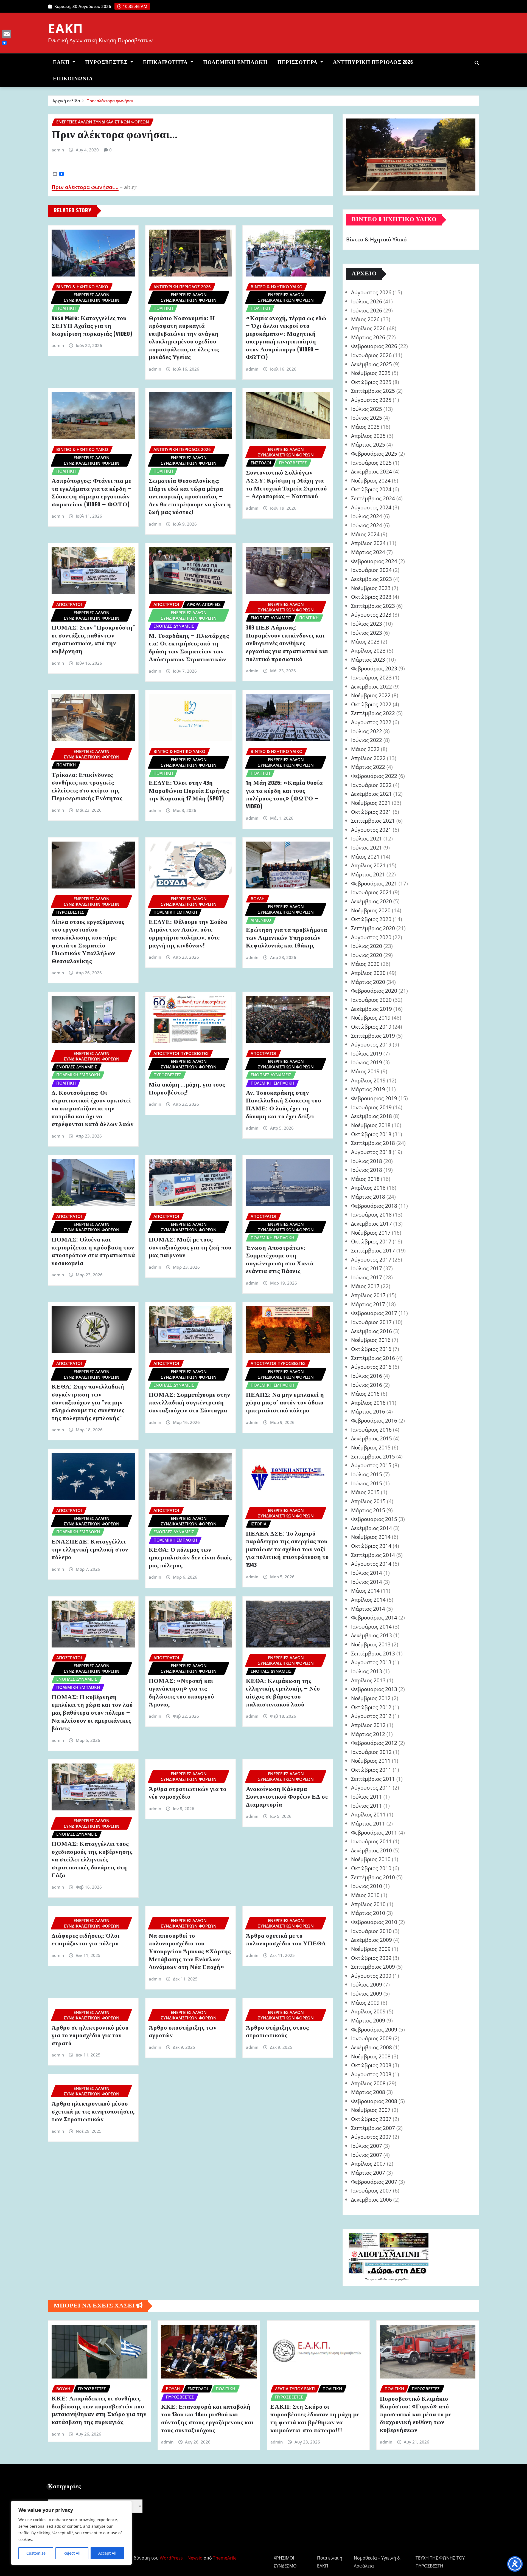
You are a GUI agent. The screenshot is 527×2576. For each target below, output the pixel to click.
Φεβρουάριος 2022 (374, 776)
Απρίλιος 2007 (368, 2164)
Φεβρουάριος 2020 (374, 991)
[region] (71, 2533)
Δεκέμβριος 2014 (372, 1528)
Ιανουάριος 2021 (371, 892)
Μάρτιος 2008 (368, 2092)
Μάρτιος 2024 (368, 552)
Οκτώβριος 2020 (371, 919)
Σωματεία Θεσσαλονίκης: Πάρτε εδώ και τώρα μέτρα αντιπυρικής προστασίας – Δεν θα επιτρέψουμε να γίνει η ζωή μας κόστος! (190, 497)
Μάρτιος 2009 (368, 2020)
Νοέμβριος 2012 (371, 1698)
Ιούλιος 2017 (367, 1268)
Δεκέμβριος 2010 (372, 1850)
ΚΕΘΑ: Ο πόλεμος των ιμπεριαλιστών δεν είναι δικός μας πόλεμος (190, 1558)
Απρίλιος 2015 (368, 1501)
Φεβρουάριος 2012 (374, 1743)
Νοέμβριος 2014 (371, 1537)
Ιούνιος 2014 (367, 1582)
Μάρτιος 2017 (368, 1304)
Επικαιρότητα (166, 62)
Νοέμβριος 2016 (371, 1340)
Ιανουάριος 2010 (371, 1931)
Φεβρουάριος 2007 (374, 2182)
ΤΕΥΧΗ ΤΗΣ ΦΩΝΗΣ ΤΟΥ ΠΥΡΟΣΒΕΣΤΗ (440, 2562)
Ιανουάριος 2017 (371, 1322)
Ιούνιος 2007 (367, 2155)
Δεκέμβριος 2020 (372, 901)
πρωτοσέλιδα (379, 2279)
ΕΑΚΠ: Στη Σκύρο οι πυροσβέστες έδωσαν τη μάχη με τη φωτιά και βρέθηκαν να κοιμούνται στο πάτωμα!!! (315, 2419)
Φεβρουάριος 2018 (374, 1206)
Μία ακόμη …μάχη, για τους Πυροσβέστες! (187, 1089)
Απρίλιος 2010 (368, 1904)
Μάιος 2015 (365, 1492)
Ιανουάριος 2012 (371, 1752)
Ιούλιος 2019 (367, 1053)
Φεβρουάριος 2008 (374, 2101)
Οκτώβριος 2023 (371, 597)
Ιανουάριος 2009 (371, 2038)
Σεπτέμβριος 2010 (373, 1877)
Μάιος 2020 (365, 964)
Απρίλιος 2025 (368, 436)
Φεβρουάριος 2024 (374, 561)
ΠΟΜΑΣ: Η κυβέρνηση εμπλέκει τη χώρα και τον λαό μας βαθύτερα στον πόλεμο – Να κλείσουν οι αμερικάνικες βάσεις (92, 1713)
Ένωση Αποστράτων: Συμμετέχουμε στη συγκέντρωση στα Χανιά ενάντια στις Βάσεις (280, 1260)
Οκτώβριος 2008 (371, 2065)
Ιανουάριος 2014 (371, 1626)
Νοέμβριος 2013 (371, 1644)
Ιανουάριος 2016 (371, 1430)
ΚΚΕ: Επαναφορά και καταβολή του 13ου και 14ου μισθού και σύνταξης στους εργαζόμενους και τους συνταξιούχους (207, 2419)
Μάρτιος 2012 (368, 1734)
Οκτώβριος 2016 (371, 1349)
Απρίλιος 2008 (368, 2083)
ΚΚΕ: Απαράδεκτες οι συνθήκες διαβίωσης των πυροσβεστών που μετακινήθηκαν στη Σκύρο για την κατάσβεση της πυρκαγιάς (99, 2411)
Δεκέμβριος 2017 (372, 1224)
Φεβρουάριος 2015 (374, 1519)
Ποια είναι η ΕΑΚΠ (330, 2562)
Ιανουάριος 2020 (371, 1000)
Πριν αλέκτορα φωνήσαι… (111, 101)
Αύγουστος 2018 (371, 1152)
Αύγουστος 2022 (371, 722)
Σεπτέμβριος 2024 (373, 498)
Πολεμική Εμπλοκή (235, 62)
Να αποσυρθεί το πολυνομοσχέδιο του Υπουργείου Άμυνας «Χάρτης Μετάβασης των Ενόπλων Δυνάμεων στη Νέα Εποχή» (190, 1952)
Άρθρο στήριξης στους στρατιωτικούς (277, 2032)
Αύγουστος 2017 (371, 1259)
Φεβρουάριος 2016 (374, 1420)
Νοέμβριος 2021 (371, 803)
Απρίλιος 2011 (368, 1814)
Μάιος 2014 (365, 1591)
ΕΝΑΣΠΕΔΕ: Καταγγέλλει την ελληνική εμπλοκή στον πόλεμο (90, 1550)
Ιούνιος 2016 (367, 1385)
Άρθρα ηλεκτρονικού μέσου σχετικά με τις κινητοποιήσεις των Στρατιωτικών (93, 2112)
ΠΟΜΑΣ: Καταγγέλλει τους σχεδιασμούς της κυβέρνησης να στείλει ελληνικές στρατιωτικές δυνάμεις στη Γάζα (92, 1860)
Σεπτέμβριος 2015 (373, 1456)
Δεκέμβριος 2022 (372, 686)
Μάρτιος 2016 (368, 1411)
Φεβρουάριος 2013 (374, 1689)
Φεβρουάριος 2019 (374, 1098)
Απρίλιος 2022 (368, 758)
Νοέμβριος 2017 (371, 1233)
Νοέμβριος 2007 (371, 2110)
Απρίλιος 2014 (368, 1600)
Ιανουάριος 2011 (371, 1841)
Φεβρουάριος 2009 (374, 2029)
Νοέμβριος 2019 (371, 1018)
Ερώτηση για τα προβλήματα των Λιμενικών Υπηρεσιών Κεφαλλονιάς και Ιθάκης (287, 938)
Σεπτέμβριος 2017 (373, 1250)
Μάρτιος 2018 (368, 1197)
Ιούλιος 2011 (367, 1797)
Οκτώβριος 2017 (371, 1241)
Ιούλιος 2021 (367, 838)
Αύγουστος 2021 (371, 830)
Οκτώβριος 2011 (371, 1770)
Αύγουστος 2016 (371, 1367)
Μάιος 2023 (365, 641)
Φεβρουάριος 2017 (374, 1313)
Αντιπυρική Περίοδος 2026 (373, 62)
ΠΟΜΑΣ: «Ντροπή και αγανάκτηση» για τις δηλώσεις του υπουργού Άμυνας (181, 1693)
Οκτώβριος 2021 (371, 812)
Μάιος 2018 (365, 1179)
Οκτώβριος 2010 (371, 1868)
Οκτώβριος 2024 (371, 489)
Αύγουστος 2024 (371, 507)
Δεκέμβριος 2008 (372, 2047)
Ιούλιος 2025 (367, 409)
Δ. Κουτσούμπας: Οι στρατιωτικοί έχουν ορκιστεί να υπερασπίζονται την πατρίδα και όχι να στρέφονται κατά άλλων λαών (93, 1109)
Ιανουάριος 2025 (371, 463)
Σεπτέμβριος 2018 (373, 1143)
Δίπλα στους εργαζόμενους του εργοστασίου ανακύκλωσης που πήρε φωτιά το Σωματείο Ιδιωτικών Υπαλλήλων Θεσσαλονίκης (88, 942)
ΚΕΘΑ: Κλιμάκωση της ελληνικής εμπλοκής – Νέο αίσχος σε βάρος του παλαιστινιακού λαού (283, 1693)
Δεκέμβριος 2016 (372, 1331)
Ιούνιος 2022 (367, 740)
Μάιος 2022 (365, 749)
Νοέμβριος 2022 (371, 695)
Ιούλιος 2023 (367, 624)
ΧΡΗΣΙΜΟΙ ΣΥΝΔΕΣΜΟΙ (286, 2562)
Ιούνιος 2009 (367, 1994)
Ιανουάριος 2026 (371, 355)
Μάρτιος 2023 (368, 660)
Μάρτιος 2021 (368, 874)
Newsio (195, 2558)
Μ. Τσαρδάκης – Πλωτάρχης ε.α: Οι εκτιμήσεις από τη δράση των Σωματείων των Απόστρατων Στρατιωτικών (189, 648)
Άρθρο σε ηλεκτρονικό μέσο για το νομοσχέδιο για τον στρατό (90, 2036)
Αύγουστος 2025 (371, 400)
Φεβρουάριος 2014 (374, 1617)
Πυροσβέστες (107, 62)
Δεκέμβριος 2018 (372, 1116)
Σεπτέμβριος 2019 (373, 1036)
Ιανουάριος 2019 (371, 1107)
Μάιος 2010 (365, 1895)
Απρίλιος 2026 (368, 328)
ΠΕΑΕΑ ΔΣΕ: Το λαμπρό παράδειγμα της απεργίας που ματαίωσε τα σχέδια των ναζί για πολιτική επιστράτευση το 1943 (287, 1550)
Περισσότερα (298, 62)
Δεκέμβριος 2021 (372, 794)
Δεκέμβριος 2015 (372, 1438)
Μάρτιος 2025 (368, 445)
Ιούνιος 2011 (367, 1806)
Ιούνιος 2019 (367, 1062)
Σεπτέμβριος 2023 (373, 606)
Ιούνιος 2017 (367, 1277)
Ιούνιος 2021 (367, 847)
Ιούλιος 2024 (367, 516)
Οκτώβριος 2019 (371, 1027)
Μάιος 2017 (365, 1286)
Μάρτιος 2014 (368, 1609)
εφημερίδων (401, 2279)
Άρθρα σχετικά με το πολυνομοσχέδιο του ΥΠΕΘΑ (286, 1940)
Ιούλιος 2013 (367, 1671)
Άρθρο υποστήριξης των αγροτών (183, 2032)
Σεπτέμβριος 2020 (373, 928)
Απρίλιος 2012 (368, 1725)
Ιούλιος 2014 (367, 1573)
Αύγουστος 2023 (371, 615)
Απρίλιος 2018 (368, 1188)
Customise (36, 2553)
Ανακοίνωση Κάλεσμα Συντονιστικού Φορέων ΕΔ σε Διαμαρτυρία (287, 1797)
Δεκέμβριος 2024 (372, 471)
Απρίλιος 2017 (368, 1295)
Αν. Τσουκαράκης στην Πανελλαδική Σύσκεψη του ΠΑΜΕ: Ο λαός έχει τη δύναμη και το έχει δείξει (284, 1105)
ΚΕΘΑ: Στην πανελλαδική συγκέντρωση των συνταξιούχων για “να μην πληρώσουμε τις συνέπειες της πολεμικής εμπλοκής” (88, 1403)
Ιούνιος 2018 (367, 1170)
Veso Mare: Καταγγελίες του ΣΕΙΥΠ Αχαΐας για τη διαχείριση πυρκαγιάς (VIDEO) (92, 326)
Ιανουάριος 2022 (371, 785)
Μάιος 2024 (365, 534)
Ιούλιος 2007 (367, 2146)
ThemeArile (225, 2558)
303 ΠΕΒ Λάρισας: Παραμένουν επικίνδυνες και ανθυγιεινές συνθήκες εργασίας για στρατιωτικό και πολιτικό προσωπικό (287, 644)
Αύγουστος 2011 (371, 1788)
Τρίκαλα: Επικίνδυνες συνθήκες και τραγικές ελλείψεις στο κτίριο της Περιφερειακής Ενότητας (87, 787)
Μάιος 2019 (365, 1071)
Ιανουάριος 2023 (371, 677)
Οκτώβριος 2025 (371, 382)
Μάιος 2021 (365, 857)
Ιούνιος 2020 (367, 955)
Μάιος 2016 (365, 1394)
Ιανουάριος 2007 (371, 2190)
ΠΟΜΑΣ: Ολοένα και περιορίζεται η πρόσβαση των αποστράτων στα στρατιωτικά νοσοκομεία (93, 1252)
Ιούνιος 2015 (367, 1483)
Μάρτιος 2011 (368, 1823)
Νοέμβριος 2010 (371, 1859)
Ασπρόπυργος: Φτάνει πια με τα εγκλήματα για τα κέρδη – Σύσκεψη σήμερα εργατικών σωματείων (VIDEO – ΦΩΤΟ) (92, 493)
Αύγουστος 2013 (371, 1662)
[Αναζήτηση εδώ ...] (477, 63)
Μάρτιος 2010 (368, 1913)
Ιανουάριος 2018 (371, 1214)
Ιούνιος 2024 (367, 525)
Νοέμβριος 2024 (371, 480)
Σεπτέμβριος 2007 (373, 2128)
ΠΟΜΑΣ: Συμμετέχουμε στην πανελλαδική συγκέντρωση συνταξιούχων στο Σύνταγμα (190, 1403)
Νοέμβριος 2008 (371, 2056)
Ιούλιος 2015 (367, 1474)
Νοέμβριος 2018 (371, 1125)
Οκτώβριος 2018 (371, 1134)
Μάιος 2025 (365, 427)
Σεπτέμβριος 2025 (373, 391)
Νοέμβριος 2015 (371, 1447)
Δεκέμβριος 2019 (372, 1009)
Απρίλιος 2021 (368, 865)
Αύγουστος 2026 (371, 292)
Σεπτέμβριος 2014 (373, 1555)
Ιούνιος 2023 (367, 633)
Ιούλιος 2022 (367, 731)
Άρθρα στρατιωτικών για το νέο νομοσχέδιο (188, 1793)
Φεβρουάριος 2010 (374, 1922)
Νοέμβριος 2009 (371, 1949)
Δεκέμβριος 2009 (372, 1940)
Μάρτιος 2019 (368, 1089)
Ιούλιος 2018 (367, 1161)
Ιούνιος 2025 (367, 418)
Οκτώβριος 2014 (371, 1546)
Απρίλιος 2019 (368, 1080)
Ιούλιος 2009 (367, 1984)
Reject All (72, 2553)
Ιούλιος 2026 (367, 301)
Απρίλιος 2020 (368, 973)
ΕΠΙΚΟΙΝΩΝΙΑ (73, 79)
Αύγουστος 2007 (371, 2137)
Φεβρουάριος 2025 (374, 454)
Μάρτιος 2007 (368, 2173)
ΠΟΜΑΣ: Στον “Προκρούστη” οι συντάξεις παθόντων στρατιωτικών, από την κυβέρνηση (93, 640)
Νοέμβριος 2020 (371, 910)
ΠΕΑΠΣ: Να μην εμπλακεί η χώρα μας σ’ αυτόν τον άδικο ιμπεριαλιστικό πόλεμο (285, 1403)
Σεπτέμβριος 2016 (373, 1358)
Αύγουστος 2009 (371, 1976)
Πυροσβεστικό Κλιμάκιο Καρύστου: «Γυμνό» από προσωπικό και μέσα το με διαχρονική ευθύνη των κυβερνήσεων (416, 2415)
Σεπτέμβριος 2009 (373, 1967)
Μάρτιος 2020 (368, 982)
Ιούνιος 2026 (367, 310)
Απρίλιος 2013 (368, 1680)
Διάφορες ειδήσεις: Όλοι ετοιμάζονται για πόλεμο (86, 1940)
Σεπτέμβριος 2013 (373, 1653)
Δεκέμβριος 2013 (372, 1635)
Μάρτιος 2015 (368, 1510)
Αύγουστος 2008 (371, 2074)
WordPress (171, 2558)
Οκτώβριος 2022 (371, 704)
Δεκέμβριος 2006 (372, 2200)
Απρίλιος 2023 (368, 651)
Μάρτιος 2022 (368, 767)
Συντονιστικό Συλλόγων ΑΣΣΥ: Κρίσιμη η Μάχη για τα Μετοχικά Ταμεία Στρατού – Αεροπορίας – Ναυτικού (286, 485)
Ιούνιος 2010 (367, 1886)
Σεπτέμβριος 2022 (373, 713)
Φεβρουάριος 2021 (374, 883)
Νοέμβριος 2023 (371, 588)
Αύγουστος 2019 (371, 1044)
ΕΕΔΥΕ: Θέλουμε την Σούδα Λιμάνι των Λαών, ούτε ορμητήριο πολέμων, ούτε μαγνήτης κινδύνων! (188, 934)
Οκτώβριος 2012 (371, 1707)
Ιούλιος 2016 (367, 1376)
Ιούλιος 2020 (367, 946)
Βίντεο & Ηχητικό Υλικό (376, 240)
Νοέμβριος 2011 (371, 1761)
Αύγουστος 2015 (371, 1465)
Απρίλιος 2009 (368, 2011)
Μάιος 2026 (365, 319)
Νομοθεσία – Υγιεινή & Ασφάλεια (377, 2562)
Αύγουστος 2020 (371, 937)
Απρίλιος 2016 (368, 1403)
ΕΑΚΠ (65, 28)
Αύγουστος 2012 (371, 1716)
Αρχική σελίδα (66, 101)
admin (58, 150)
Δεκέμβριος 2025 (372, 364)
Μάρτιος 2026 (368, 337)
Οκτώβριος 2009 (371, 1958)
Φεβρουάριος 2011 (374, 1832)
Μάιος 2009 (365, 2003)
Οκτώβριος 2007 (371, 2119)
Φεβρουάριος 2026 (374, 346)
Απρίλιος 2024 (368, 543)
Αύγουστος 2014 (371, 1564)
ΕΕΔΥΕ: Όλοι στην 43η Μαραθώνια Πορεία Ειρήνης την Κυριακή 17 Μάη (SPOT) (189, 791)
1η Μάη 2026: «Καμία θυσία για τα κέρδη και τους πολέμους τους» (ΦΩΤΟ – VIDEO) (284, 795)
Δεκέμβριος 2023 (372, 579)
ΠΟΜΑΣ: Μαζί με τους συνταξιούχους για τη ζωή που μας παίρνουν (190, 1248)
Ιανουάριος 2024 (371, 570)
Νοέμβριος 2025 (371, 373)
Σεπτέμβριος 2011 (373, 1779)
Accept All (107, 2553)
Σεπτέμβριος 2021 (373, 821)
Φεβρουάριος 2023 (374, 668)
